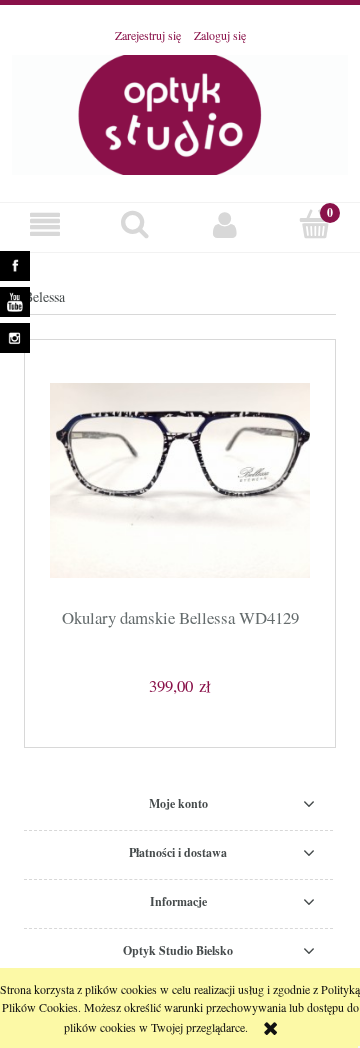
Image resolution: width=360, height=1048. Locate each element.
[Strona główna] (180, 112)
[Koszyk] (315, 223)
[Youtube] (17, 304)
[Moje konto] (225, 224)
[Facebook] (17, 268)
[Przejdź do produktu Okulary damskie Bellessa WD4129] (180, 480)
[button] (45, 224)
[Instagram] (17, 340)
